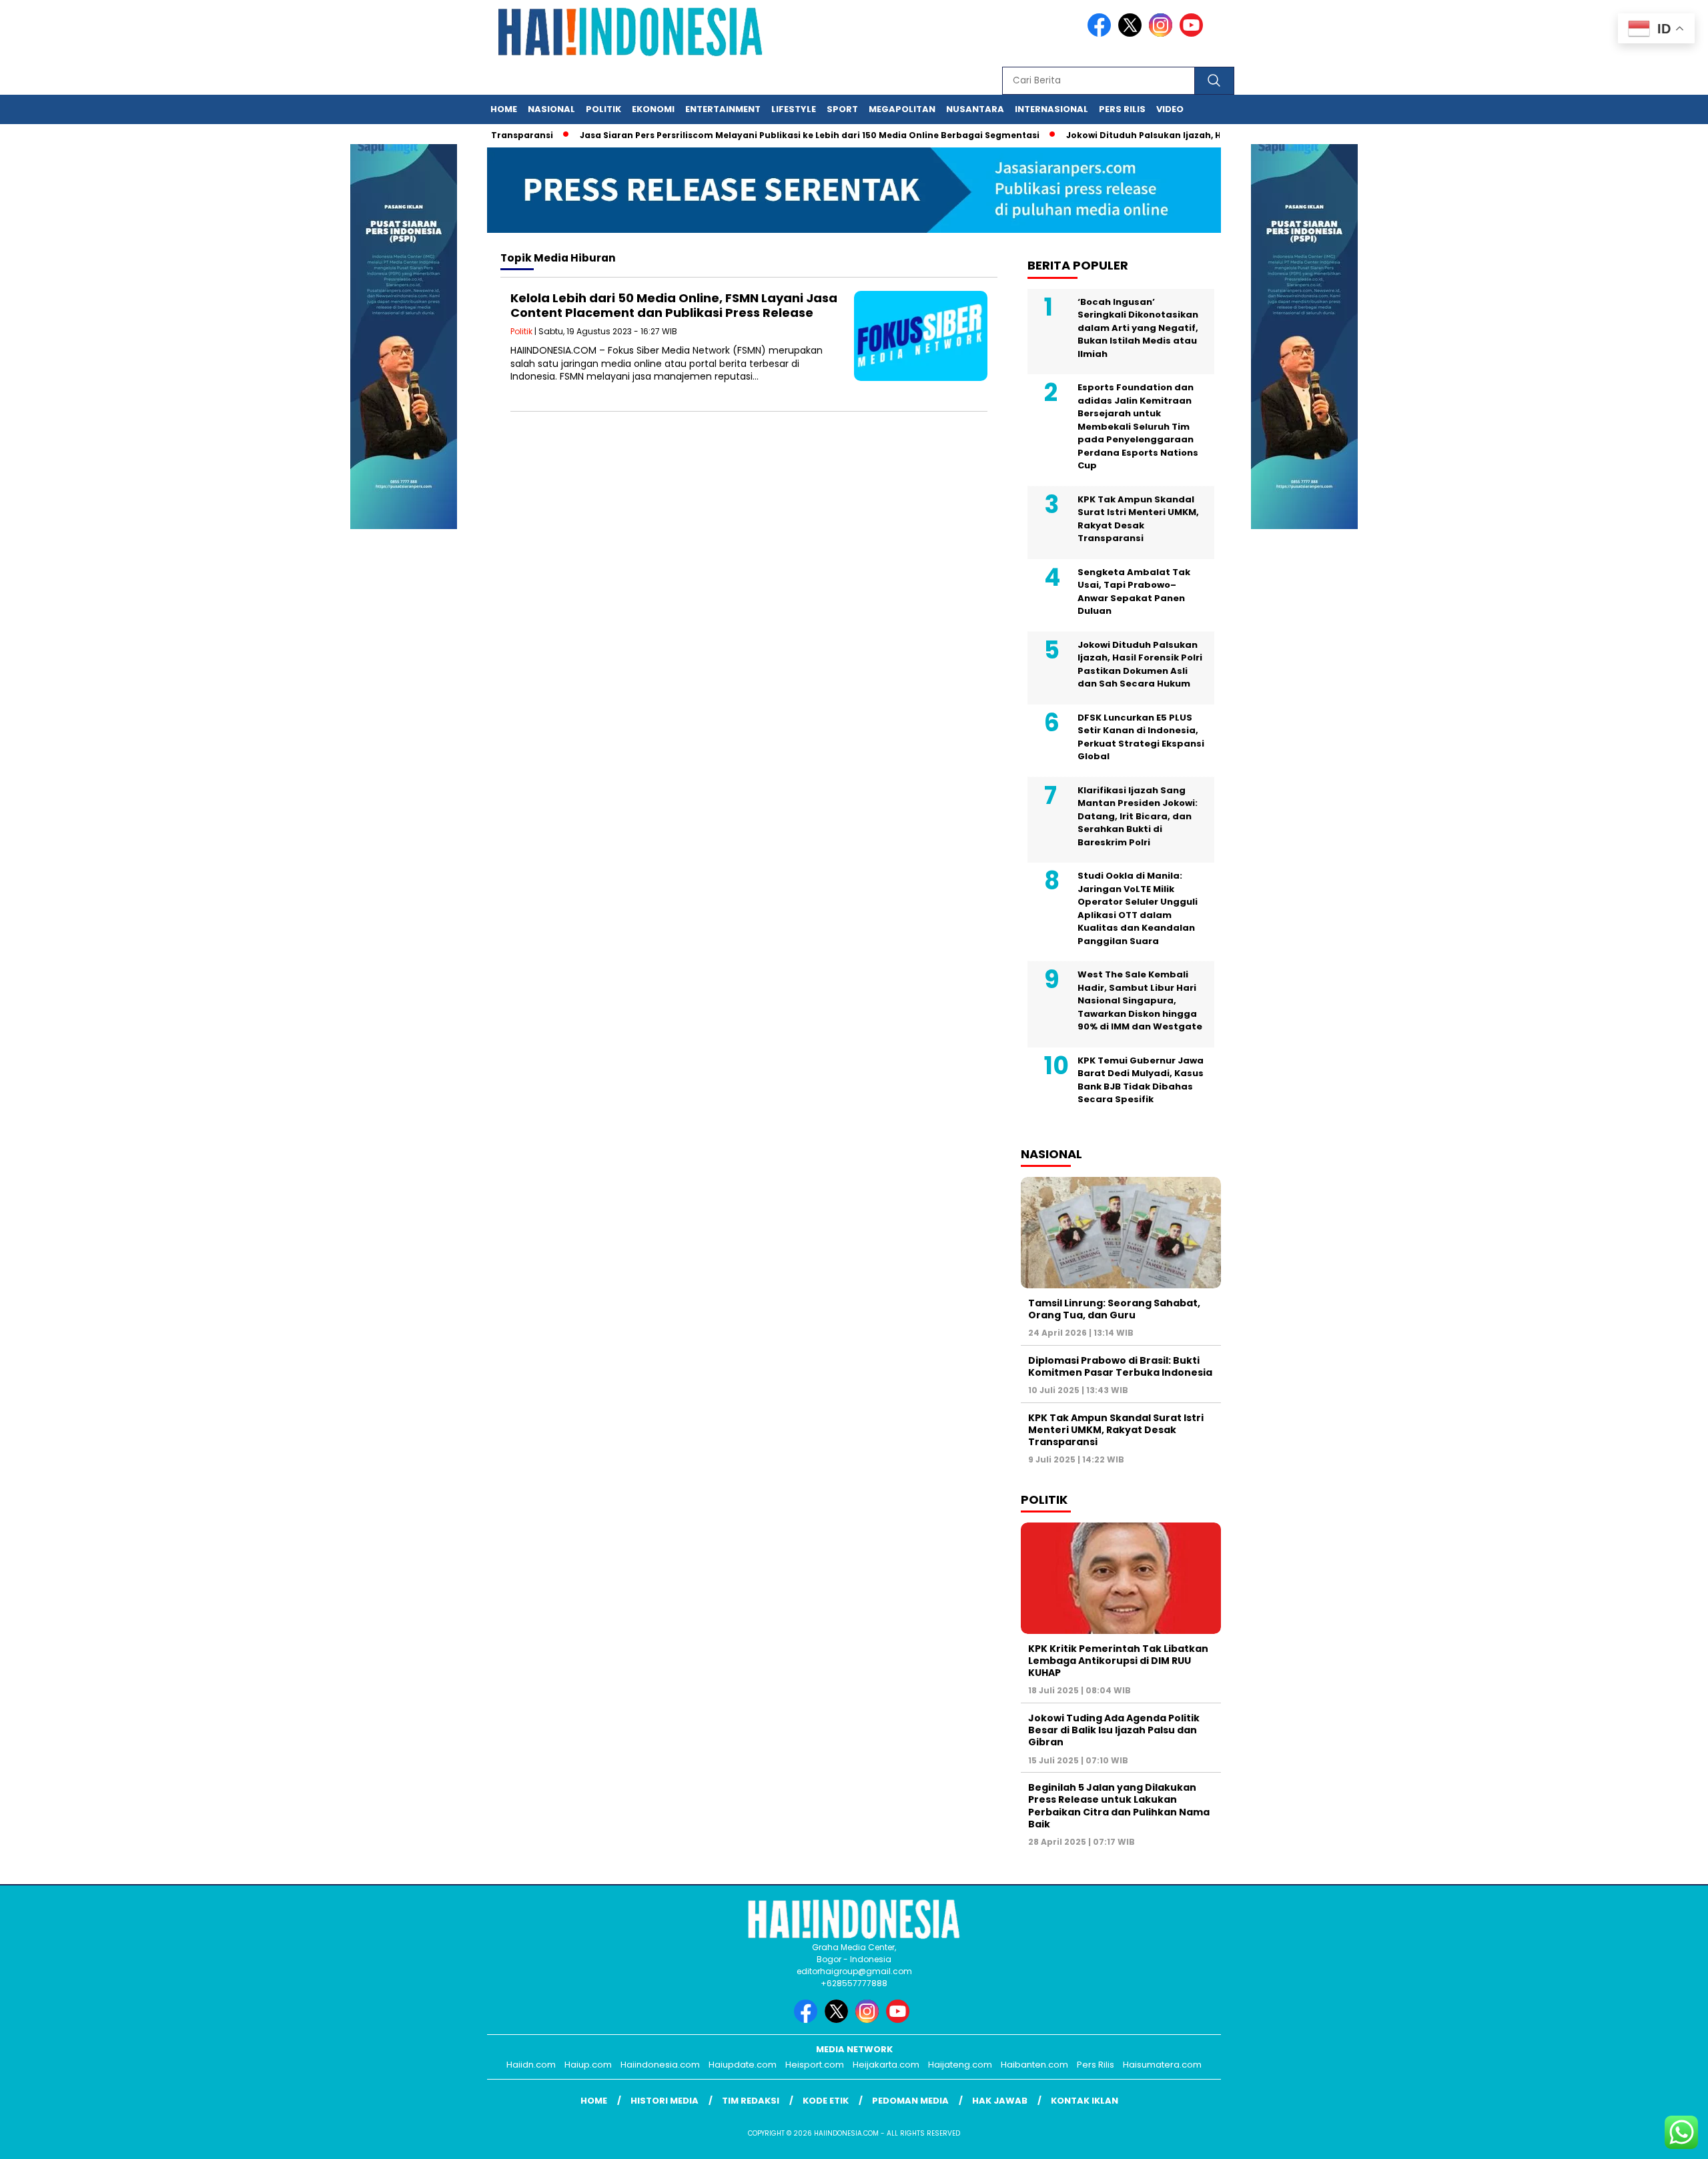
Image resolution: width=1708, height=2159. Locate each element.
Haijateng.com (960, 2065)
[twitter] (1132, 34)
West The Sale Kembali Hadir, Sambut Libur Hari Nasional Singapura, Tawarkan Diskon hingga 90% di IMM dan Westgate (1140, 1000)
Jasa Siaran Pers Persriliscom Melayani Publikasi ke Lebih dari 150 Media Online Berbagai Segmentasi (768, 135)
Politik (603, 109)
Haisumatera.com (1162, 2065)
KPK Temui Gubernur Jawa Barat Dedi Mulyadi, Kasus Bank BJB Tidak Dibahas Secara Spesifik (1141, 1080)
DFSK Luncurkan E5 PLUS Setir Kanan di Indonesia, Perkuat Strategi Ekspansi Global (1141, 737)
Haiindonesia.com (660, 2065)
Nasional (551, 109)
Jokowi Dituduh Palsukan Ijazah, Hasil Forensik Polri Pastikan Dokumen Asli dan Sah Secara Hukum (1140, 665)
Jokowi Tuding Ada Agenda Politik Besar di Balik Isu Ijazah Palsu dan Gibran (1114, 1730)
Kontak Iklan (1085, 2101)
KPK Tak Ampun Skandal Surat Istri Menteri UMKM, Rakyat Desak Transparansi (1138, 519)
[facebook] (1102, 34)
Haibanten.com (1034, 2065)
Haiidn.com (531, 2065)
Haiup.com (588, 2065)
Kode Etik (826, 2101)
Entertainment (723, 109)
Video (1170, 109)
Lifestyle (794, 109)
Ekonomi (653, 109)
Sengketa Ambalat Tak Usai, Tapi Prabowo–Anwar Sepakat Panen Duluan (1134, 592)
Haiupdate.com (743, 2065)
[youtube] (1194, 34)
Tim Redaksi (751, 2101)
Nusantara (975, 109)
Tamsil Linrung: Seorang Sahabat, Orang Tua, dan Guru (1114, 1309)
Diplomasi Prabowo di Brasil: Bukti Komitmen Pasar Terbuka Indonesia (1120, 1366)
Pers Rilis (1122, 109)
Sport (842, 109)
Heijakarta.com (886, 2065)
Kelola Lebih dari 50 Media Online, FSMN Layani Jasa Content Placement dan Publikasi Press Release (674, 305)
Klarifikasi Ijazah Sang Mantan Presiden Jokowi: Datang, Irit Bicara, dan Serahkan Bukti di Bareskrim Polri (1138, 816)
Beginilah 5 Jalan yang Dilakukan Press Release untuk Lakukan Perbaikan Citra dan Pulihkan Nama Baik (1119, 1806)
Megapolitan (902, 109)
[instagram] (1163, 34)
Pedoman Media (910, 2101)
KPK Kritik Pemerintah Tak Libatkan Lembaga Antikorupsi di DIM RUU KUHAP (1118, 1661)
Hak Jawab (1000, 2101)
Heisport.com (815, 2065)
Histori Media (665, 2101)
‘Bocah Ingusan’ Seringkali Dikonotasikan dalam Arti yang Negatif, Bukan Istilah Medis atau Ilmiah (1138, 328)
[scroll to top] (1646, 2138)
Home (504, 109)
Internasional (1051, 109)
